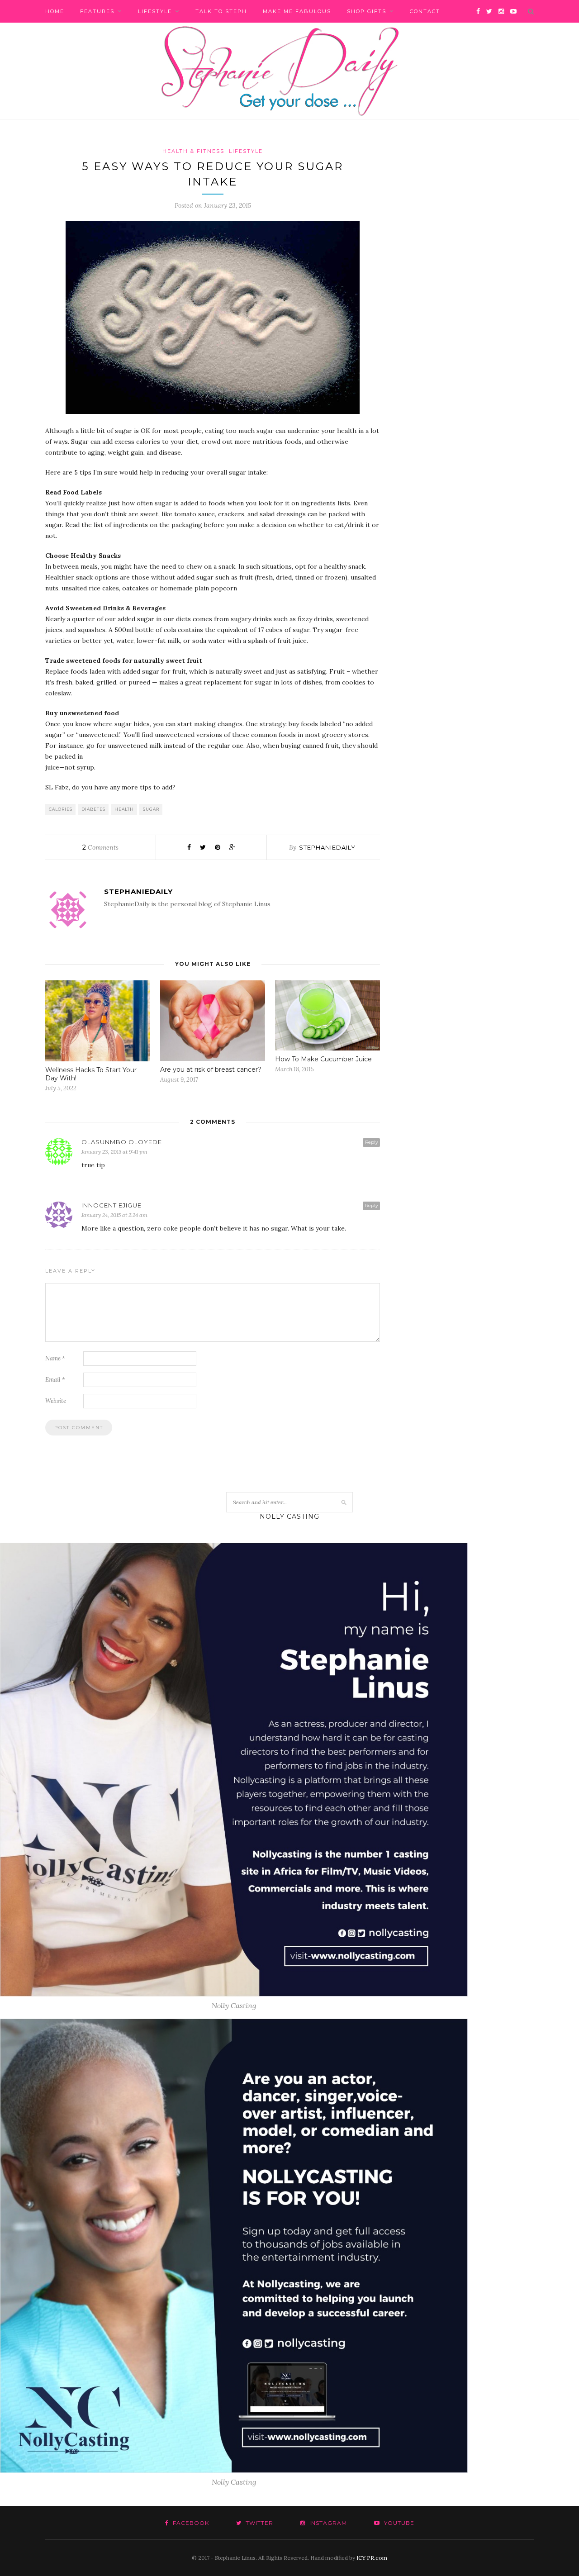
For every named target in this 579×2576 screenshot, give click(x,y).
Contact (425, 11)
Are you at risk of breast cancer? (211, 1069)
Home (55, 11)
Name (55, 1358)
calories (61, 809)
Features (97, 11)
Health (124, 809)
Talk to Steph (221, 11)
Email (55, 1380)
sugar (151, 809)
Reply (371, 1142)
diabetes (93, 809)
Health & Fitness (193, 151)
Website (56, 1401)
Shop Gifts (367, 11)
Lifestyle (155, 11)
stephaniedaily (327, 847)
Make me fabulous (297, 11)
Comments (100, 847)
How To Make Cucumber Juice (323, 1059)
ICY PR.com (372, 2558)
